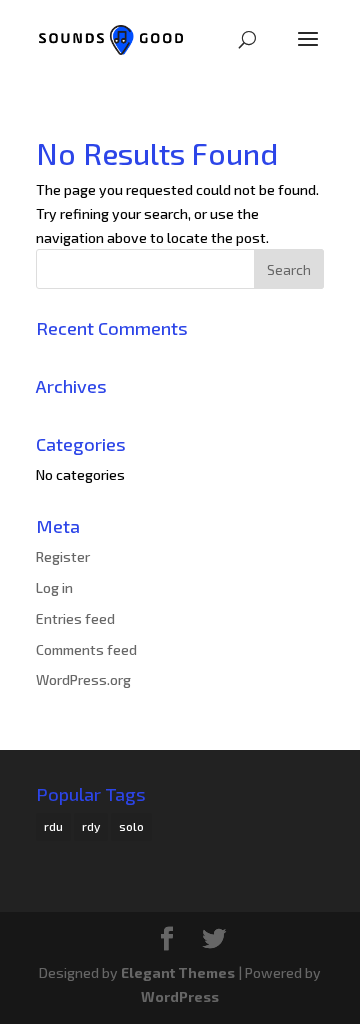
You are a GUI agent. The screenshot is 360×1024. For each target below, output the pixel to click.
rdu (53, 826)
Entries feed (75, 618)
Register (63, 556)
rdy (91, 826)
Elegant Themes (178, 972)
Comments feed (86, 649)
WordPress (180, 996)
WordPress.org (83, 679)
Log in (54, 587)
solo (131, 826)
